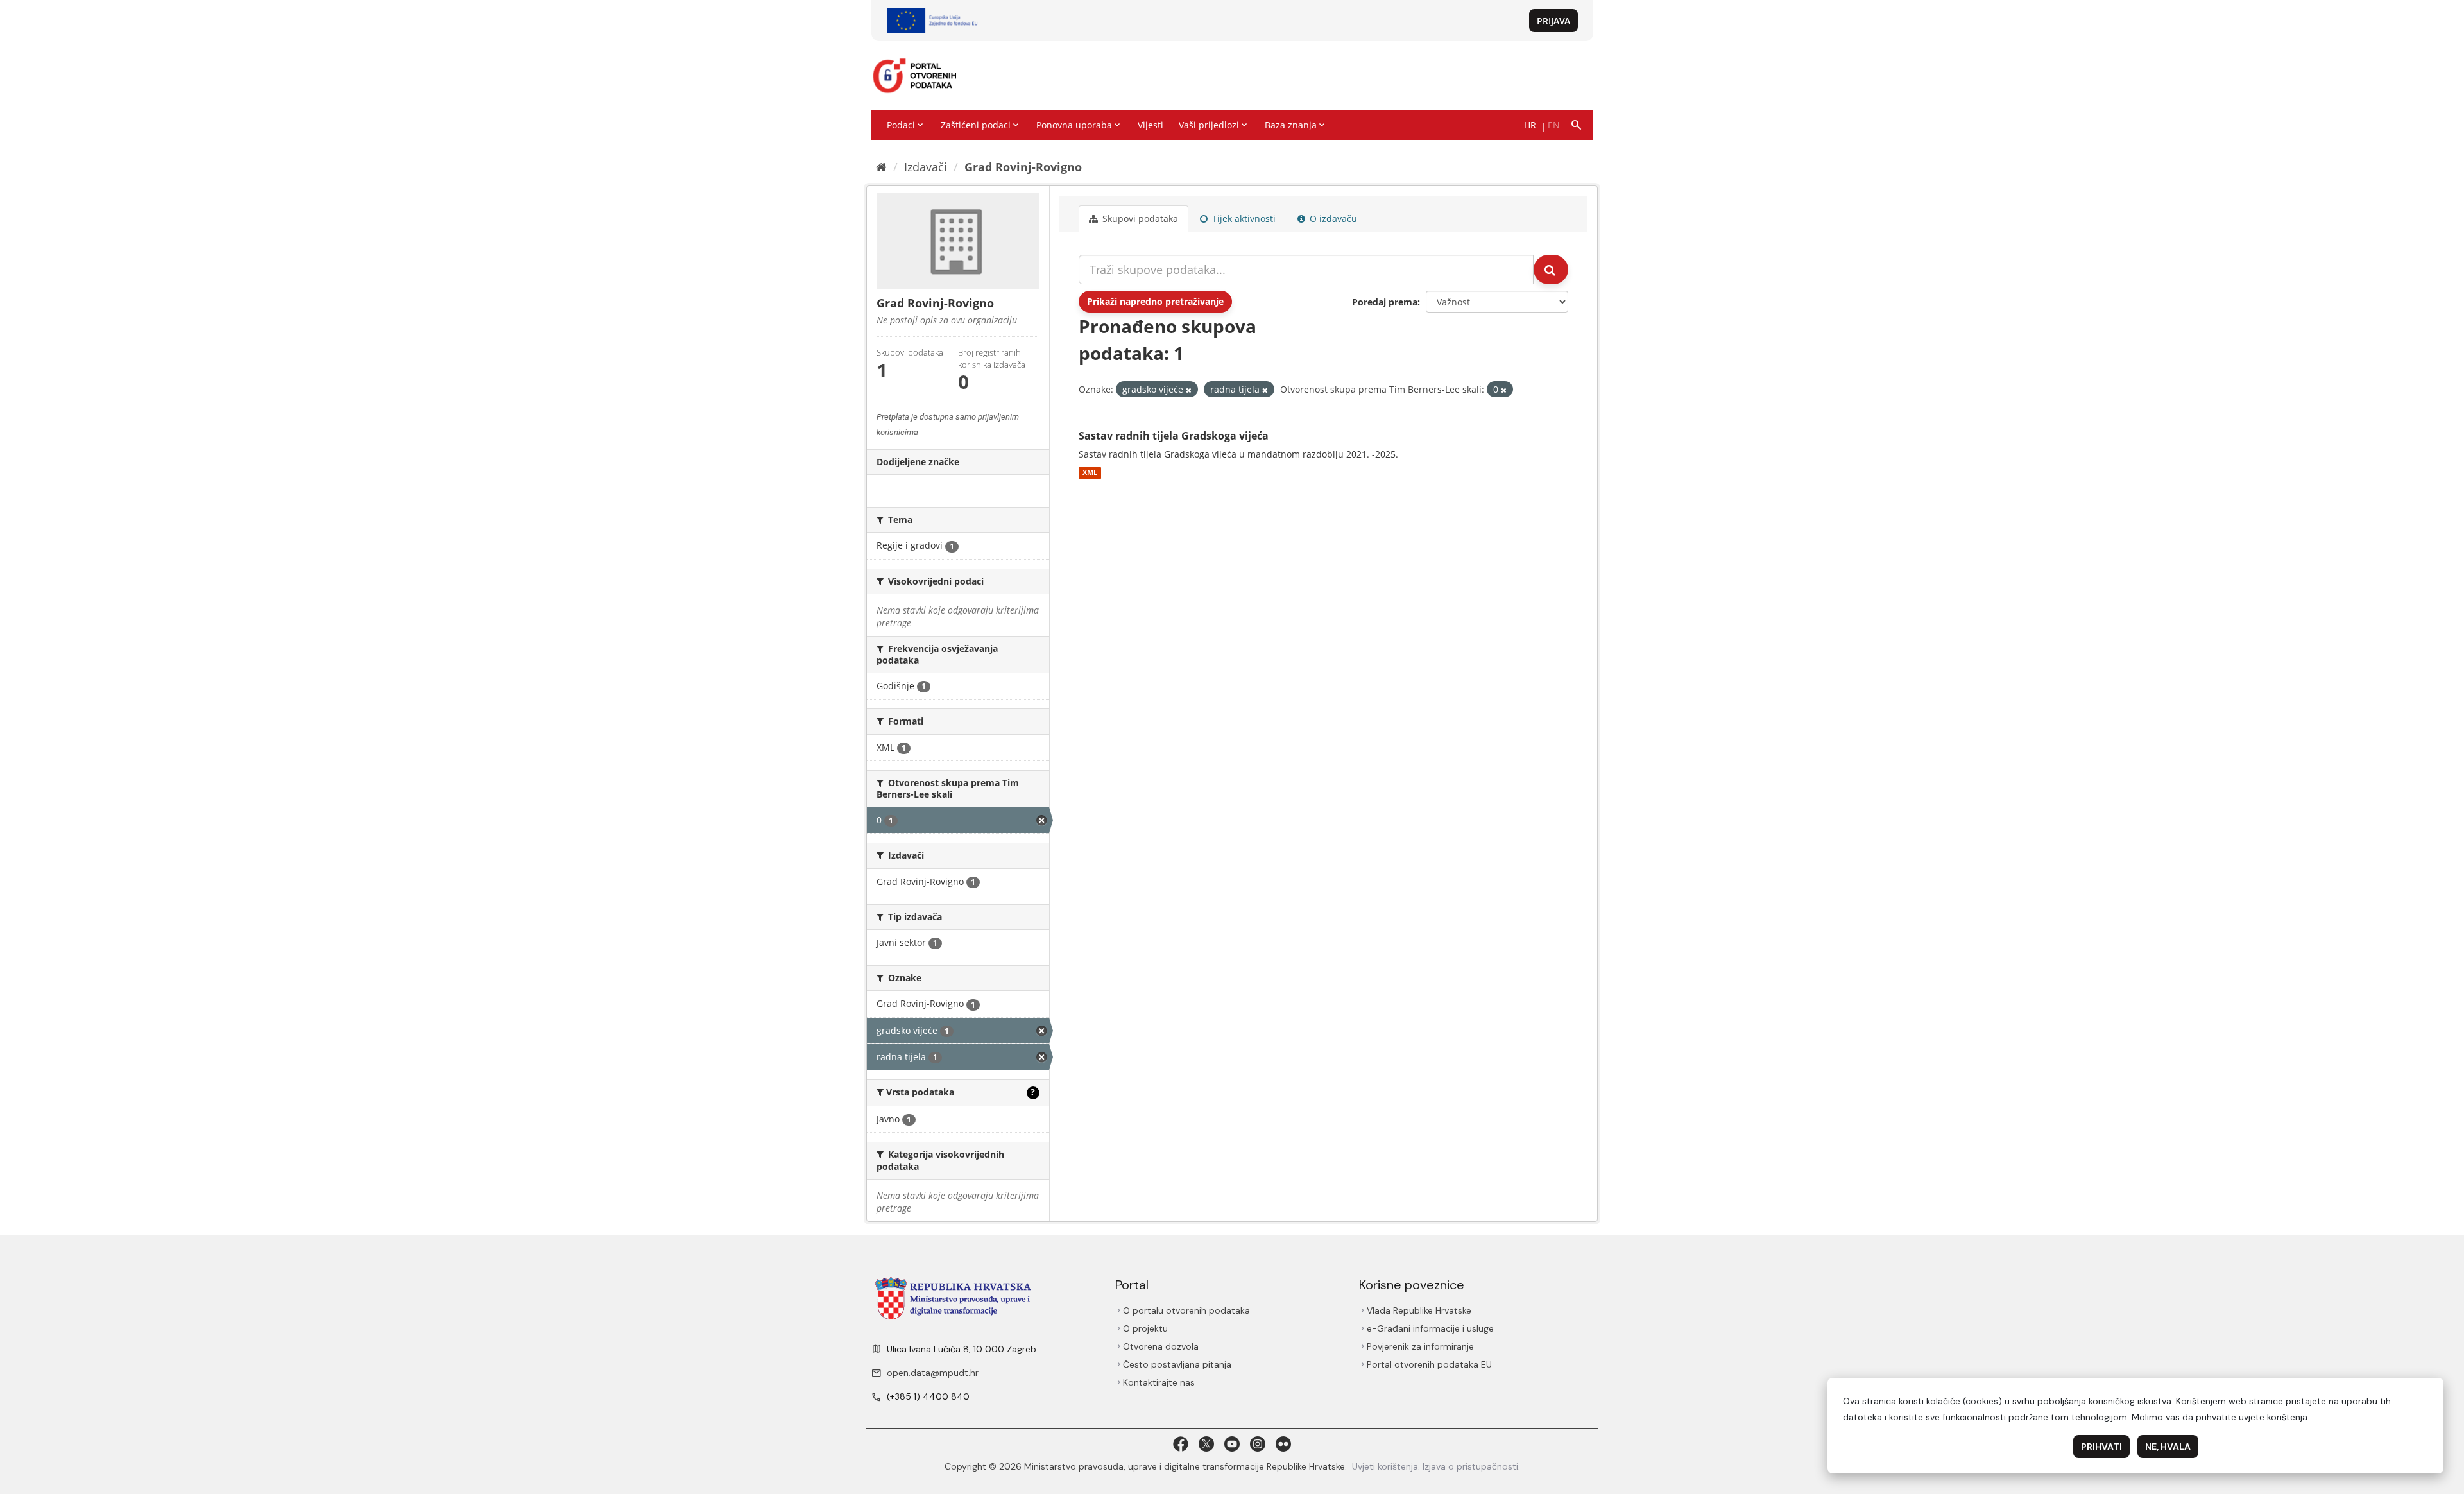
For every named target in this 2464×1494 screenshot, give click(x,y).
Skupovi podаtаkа (1139, 219)
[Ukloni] (1189, 390)
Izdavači (926, 167)
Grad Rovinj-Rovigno (1023, 167)
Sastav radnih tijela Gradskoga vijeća (1174, 436)
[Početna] (881, 167)
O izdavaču (1332, 219)
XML (1090, 473)
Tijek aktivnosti (1243, 219)
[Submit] (1551, 270)
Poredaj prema (1385, 302)
